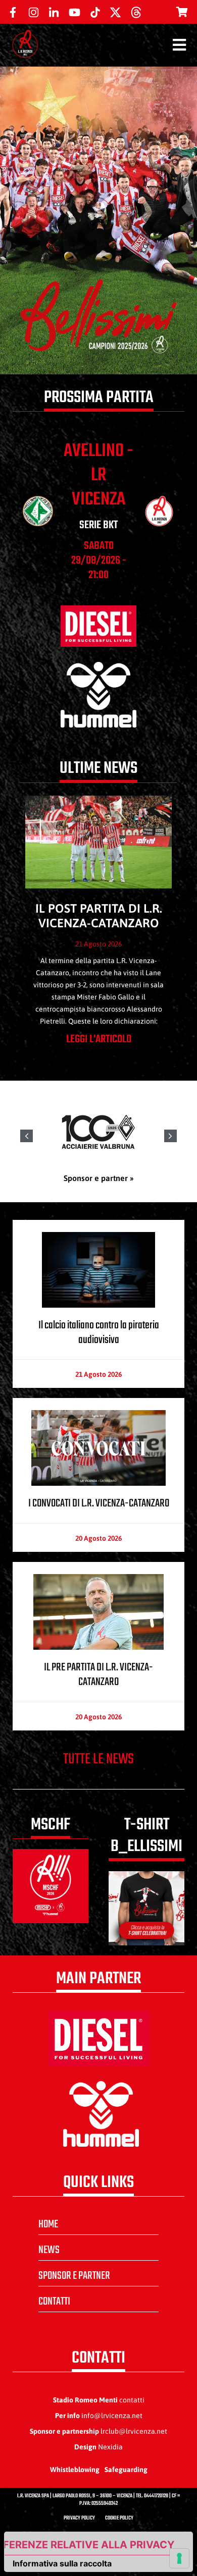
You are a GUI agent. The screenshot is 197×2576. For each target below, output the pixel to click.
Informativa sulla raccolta (62, 2563)
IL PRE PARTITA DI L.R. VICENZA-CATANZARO (98, 1675)
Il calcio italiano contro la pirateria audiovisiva (99, 1333)
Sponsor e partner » (99, 1178)
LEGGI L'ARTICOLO (99, 1039)
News (49, 2250)
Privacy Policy (79, 2518)
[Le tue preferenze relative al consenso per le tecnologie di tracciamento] (179, 2558)
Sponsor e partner (74, 2276)
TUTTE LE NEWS (98, 1759)
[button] (170, 1136)
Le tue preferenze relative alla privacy (89, 2545)
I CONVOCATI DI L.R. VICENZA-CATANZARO (99, 1503)
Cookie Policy (119, 2518)
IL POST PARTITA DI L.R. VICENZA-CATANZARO (99, 916)
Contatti (54, 2302)
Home (48, 2224)
